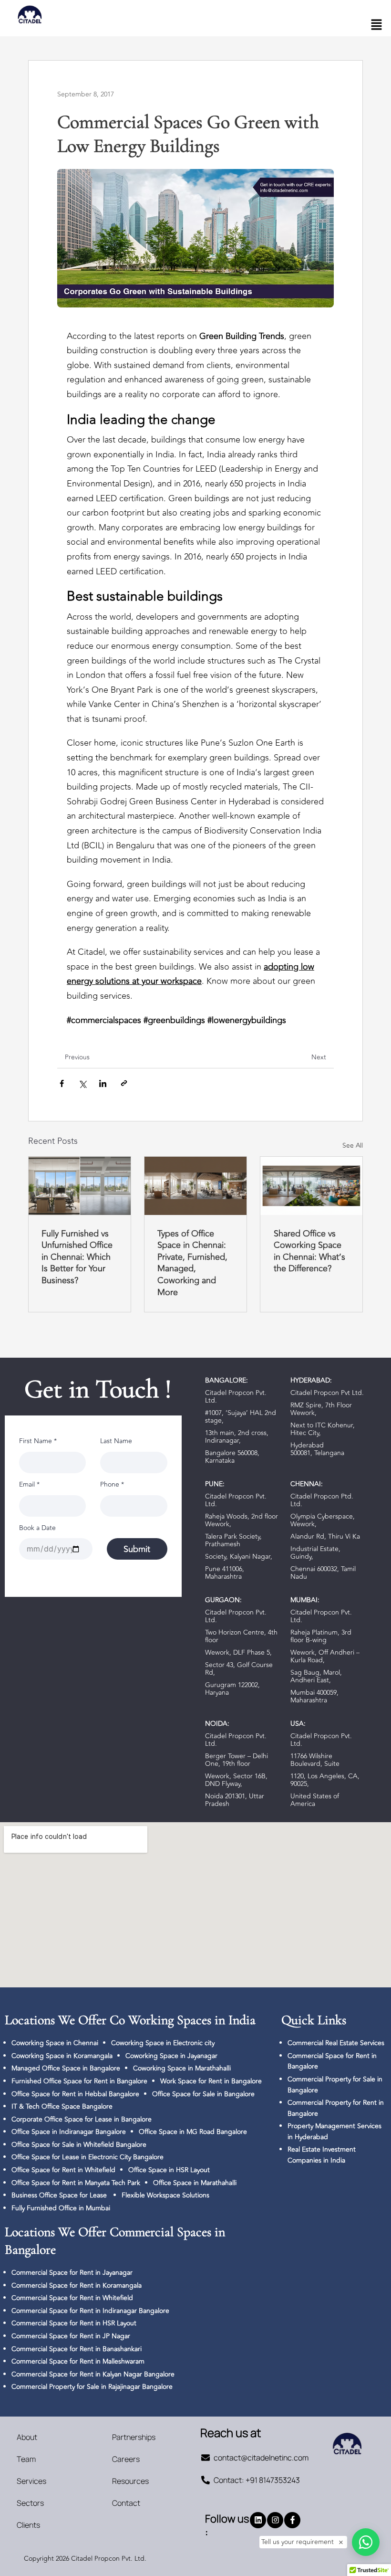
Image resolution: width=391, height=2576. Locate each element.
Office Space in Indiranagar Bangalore (69, 2132)
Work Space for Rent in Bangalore (211, 2081)
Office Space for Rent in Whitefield (63, 2170)
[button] (377, 26)
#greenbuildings (174, 1020)
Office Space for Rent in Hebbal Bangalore (75, 2094)
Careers (126, 2459)
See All (353, 1145)
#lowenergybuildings (247, 1020)
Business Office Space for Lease (60, 2195)
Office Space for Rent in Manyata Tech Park (76, 2183)
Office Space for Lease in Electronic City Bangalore (87, 2157)
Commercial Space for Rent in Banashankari (77, 2349)
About (27, 2437)
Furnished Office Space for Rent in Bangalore (79, 2081)
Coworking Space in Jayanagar (171, 2056)
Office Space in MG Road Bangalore (193, 2132)
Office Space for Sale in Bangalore (203, 2094)
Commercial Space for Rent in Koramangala (77, 2286)
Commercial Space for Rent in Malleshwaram (78, 2361)
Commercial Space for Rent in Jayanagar (72, 2273)
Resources (130, 2481)
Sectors (30, 2503)
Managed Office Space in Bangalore (66, 2068)
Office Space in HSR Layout (169, 2170)
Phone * (112, 1484)
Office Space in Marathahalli (195, 2183)
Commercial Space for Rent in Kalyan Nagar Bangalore (93, 2374)
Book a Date (37, 1528)
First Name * (38, 1441)
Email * (29, 1484)
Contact (126, 2503)
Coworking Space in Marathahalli (182, 2068)
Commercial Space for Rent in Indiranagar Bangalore (90, 2311)
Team (26, 2459)
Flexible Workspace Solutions (165, 2195)
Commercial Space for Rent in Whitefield (72, 2298)
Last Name (116, 1441)
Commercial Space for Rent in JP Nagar (71, 2336)
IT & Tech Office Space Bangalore (62, 2106)
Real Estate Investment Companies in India (322, 2155)
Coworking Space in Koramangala (62, 2056)
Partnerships (134, 2437)
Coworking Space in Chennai (55, 2043)
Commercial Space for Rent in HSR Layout (74, 2323)
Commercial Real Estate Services (336, 2043)
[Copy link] (124, 1085)
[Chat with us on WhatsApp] (366, 2542)
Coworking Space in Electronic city (163, 2043)
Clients (28, 2525)
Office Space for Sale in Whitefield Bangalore (79, 2145)
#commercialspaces (104, 1020)
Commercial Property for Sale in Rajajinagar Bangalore (92, 2387)
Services (31, 2481)
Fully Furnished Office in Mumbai (61, 2208)
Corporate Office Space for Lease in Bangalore (82, 2119)
